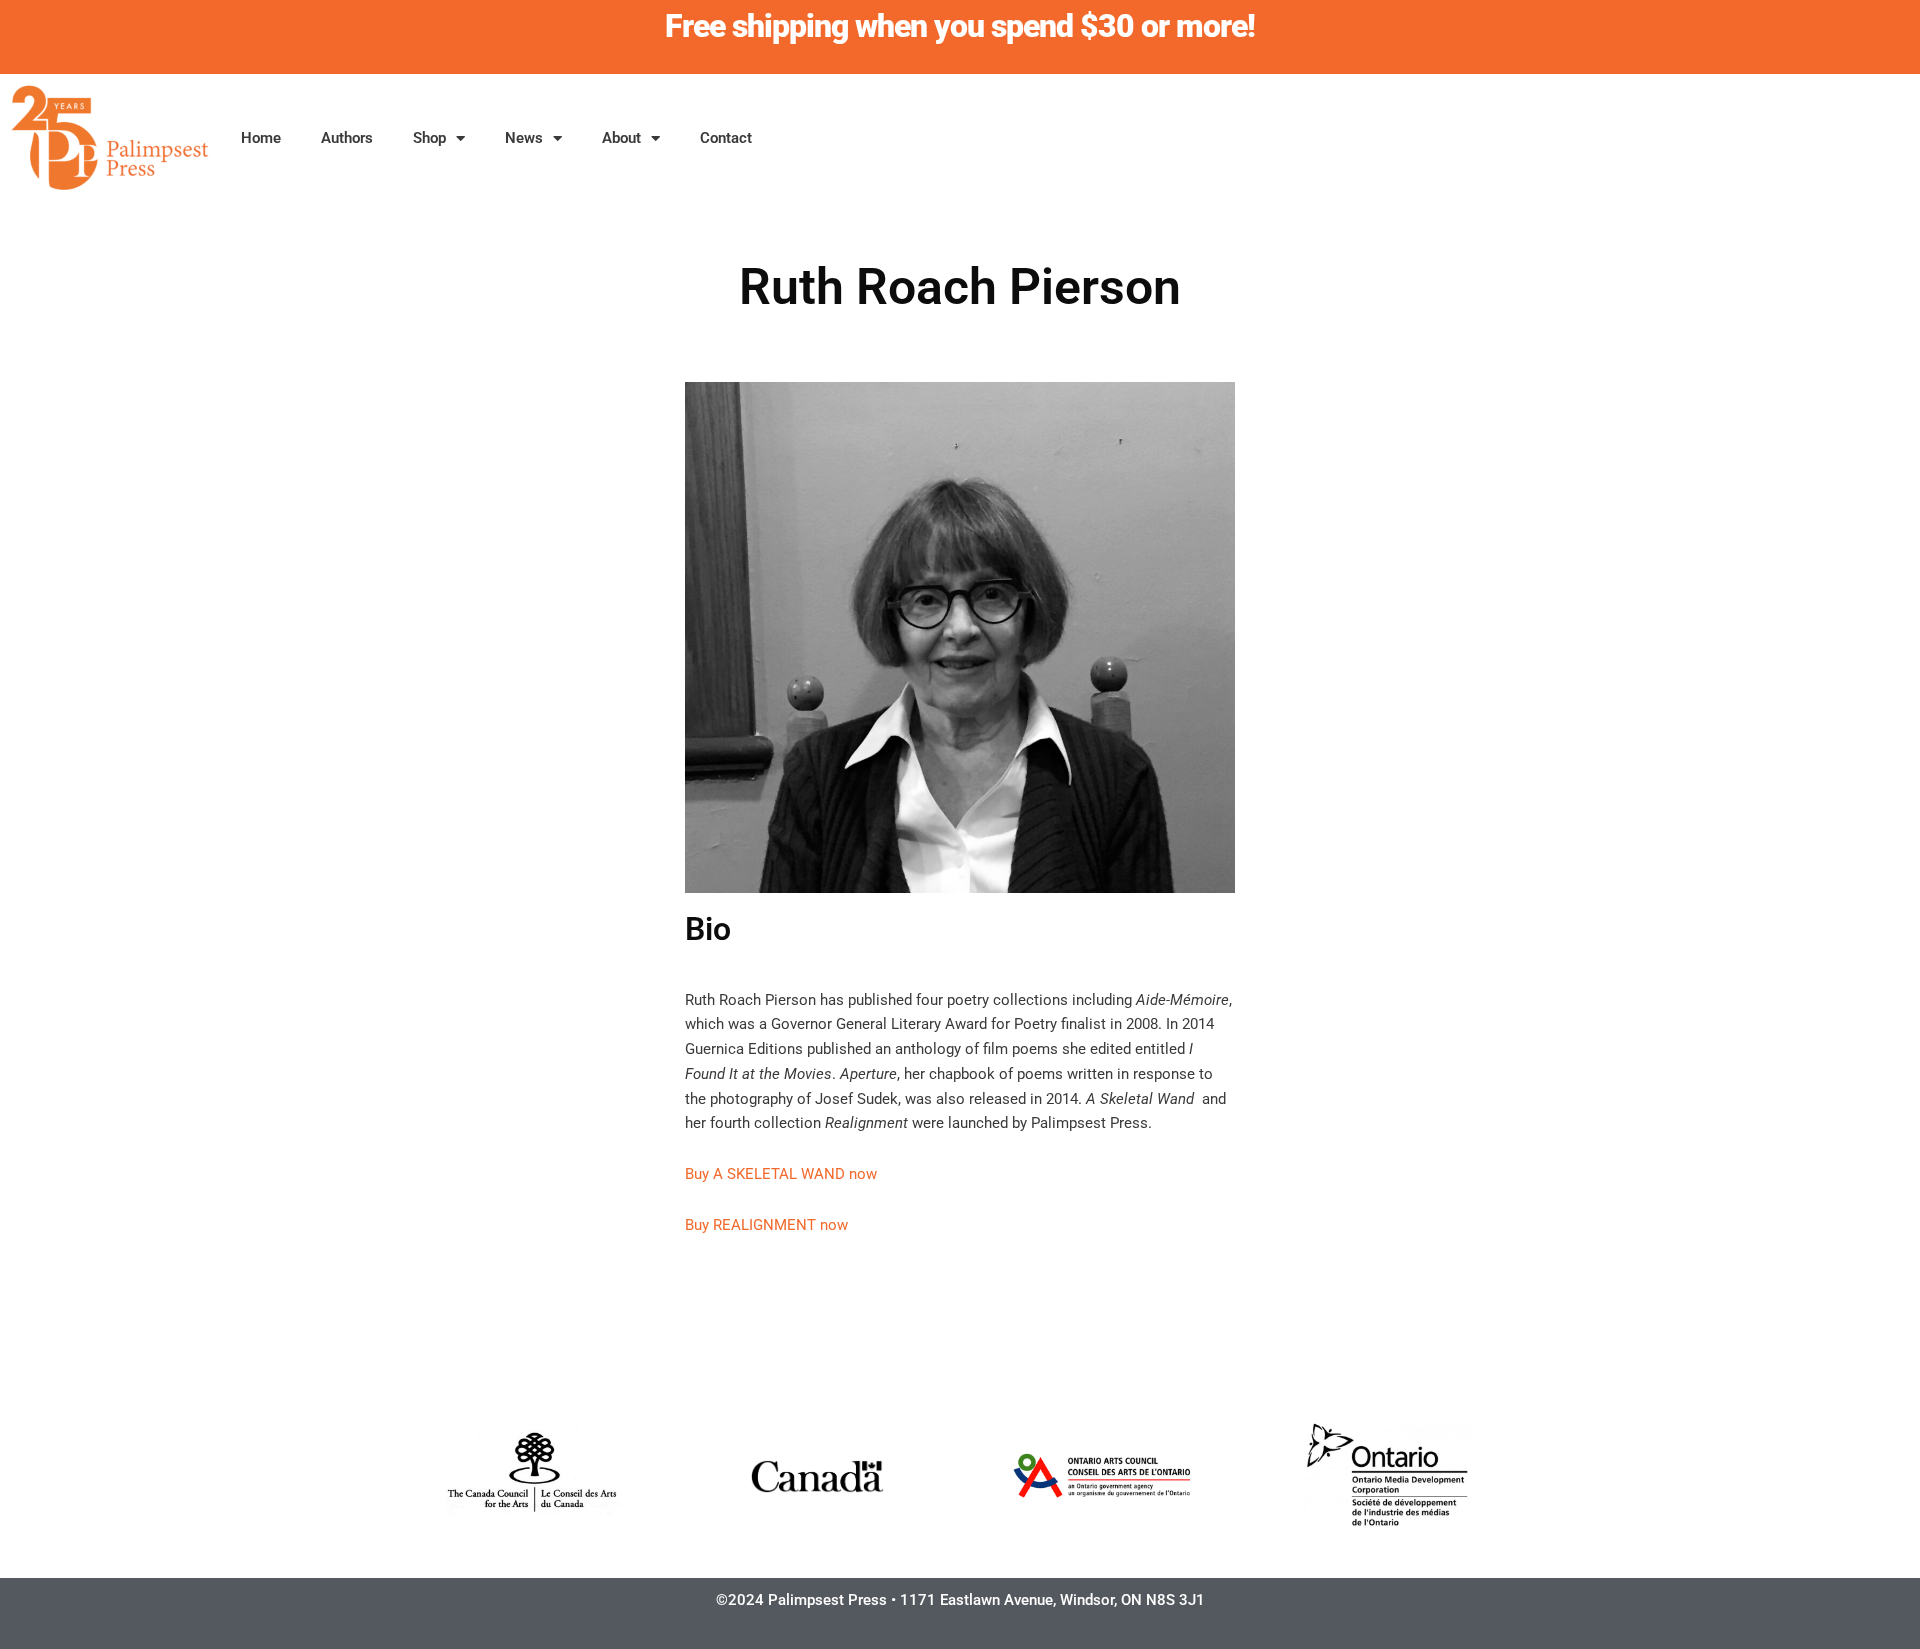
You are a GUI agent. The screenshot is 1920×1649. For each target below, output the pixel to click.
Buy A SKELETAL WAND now (781, 1174)
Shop (429, 138)
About (621, 138)
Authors (347, 138)
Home (261, 138)
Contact (726, 138)
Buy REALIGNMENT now (766, 1225)
